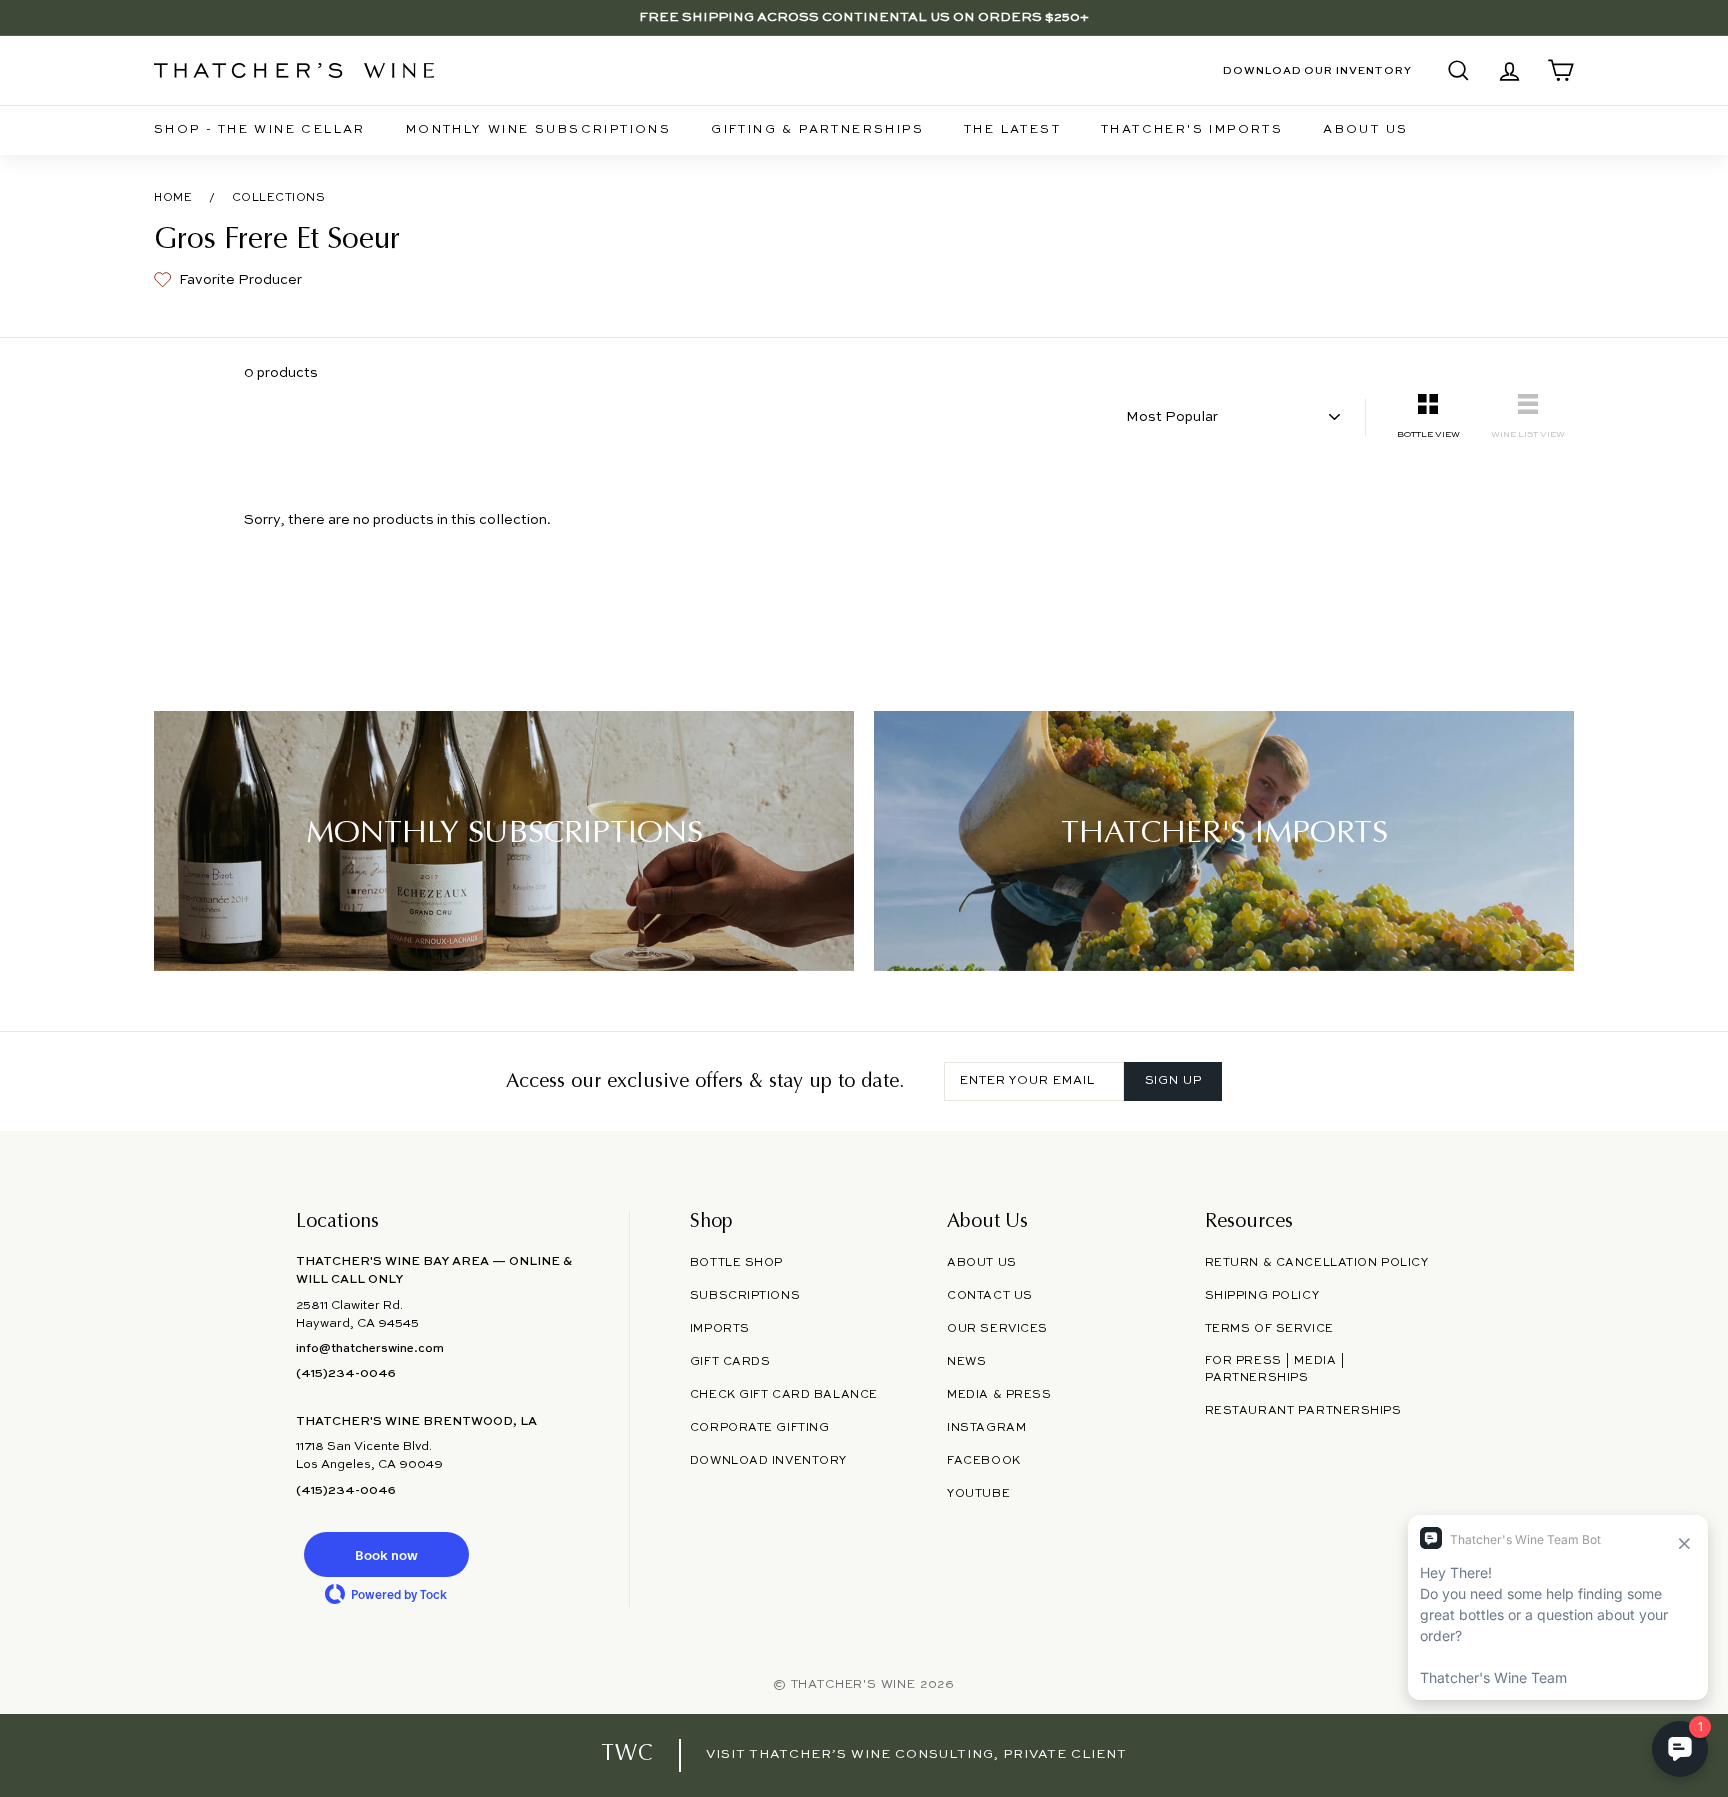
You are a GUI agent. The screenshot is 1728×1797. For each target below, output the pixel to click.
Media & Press (999, 1395)
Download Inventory (768, 1461)
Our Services (997, 1329)
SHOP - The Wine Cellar (260, 130)
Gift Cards (730, 1362)
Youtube (978, 1494)
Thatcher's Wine (853, 1685)
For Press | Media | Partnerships (1275, 1369)
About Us (1365, 130)
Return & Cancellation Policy (1317, 1263)
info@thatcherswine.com (370, 1349)
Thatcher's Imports (1192, 130)
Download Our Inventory (1317, 71)
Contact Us (990, 1296)
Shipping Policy (1262, 1296)
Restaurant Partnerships (1303, 1411)
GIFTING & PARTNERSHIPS (817, 130)
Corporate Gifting (760, 1428)
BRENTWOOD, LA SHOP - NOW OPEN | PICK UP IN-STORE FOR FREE (864, 22)
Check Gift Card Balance (784, 1395)
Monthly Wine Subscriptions (538, 130)
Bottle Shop (736, 1263)
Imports (720, 1329)
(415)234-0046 (346, 1374)
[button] (386, 1554)
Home (173, 198)
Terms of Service (1269, 1329)
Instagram (986, 1428)
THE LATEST (1012, 130)
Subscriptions (745, 1296)
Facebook (984, 1461)
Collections (279, 198)
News (966, 1362)
